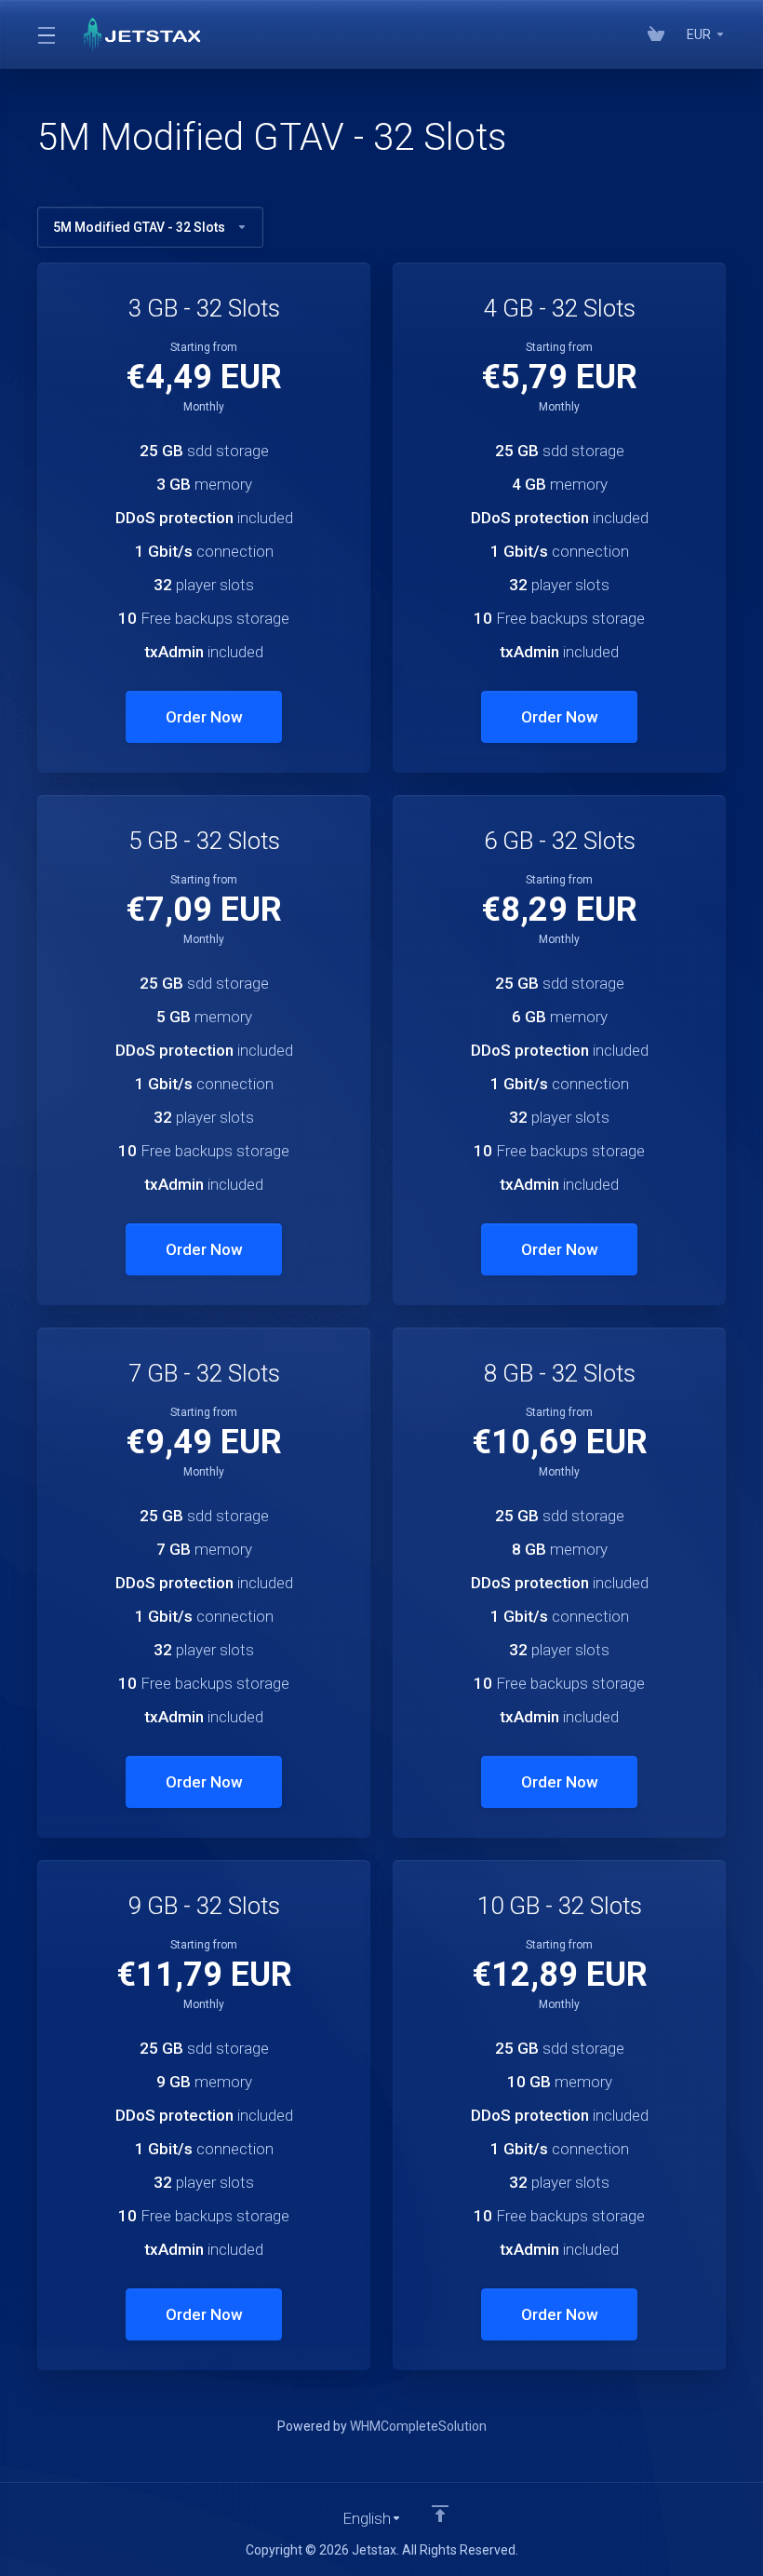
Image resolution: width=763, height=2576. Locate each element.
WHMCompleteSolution (418, 2426)
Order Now (204, 717)
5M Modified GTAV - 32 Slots (139, 227)
